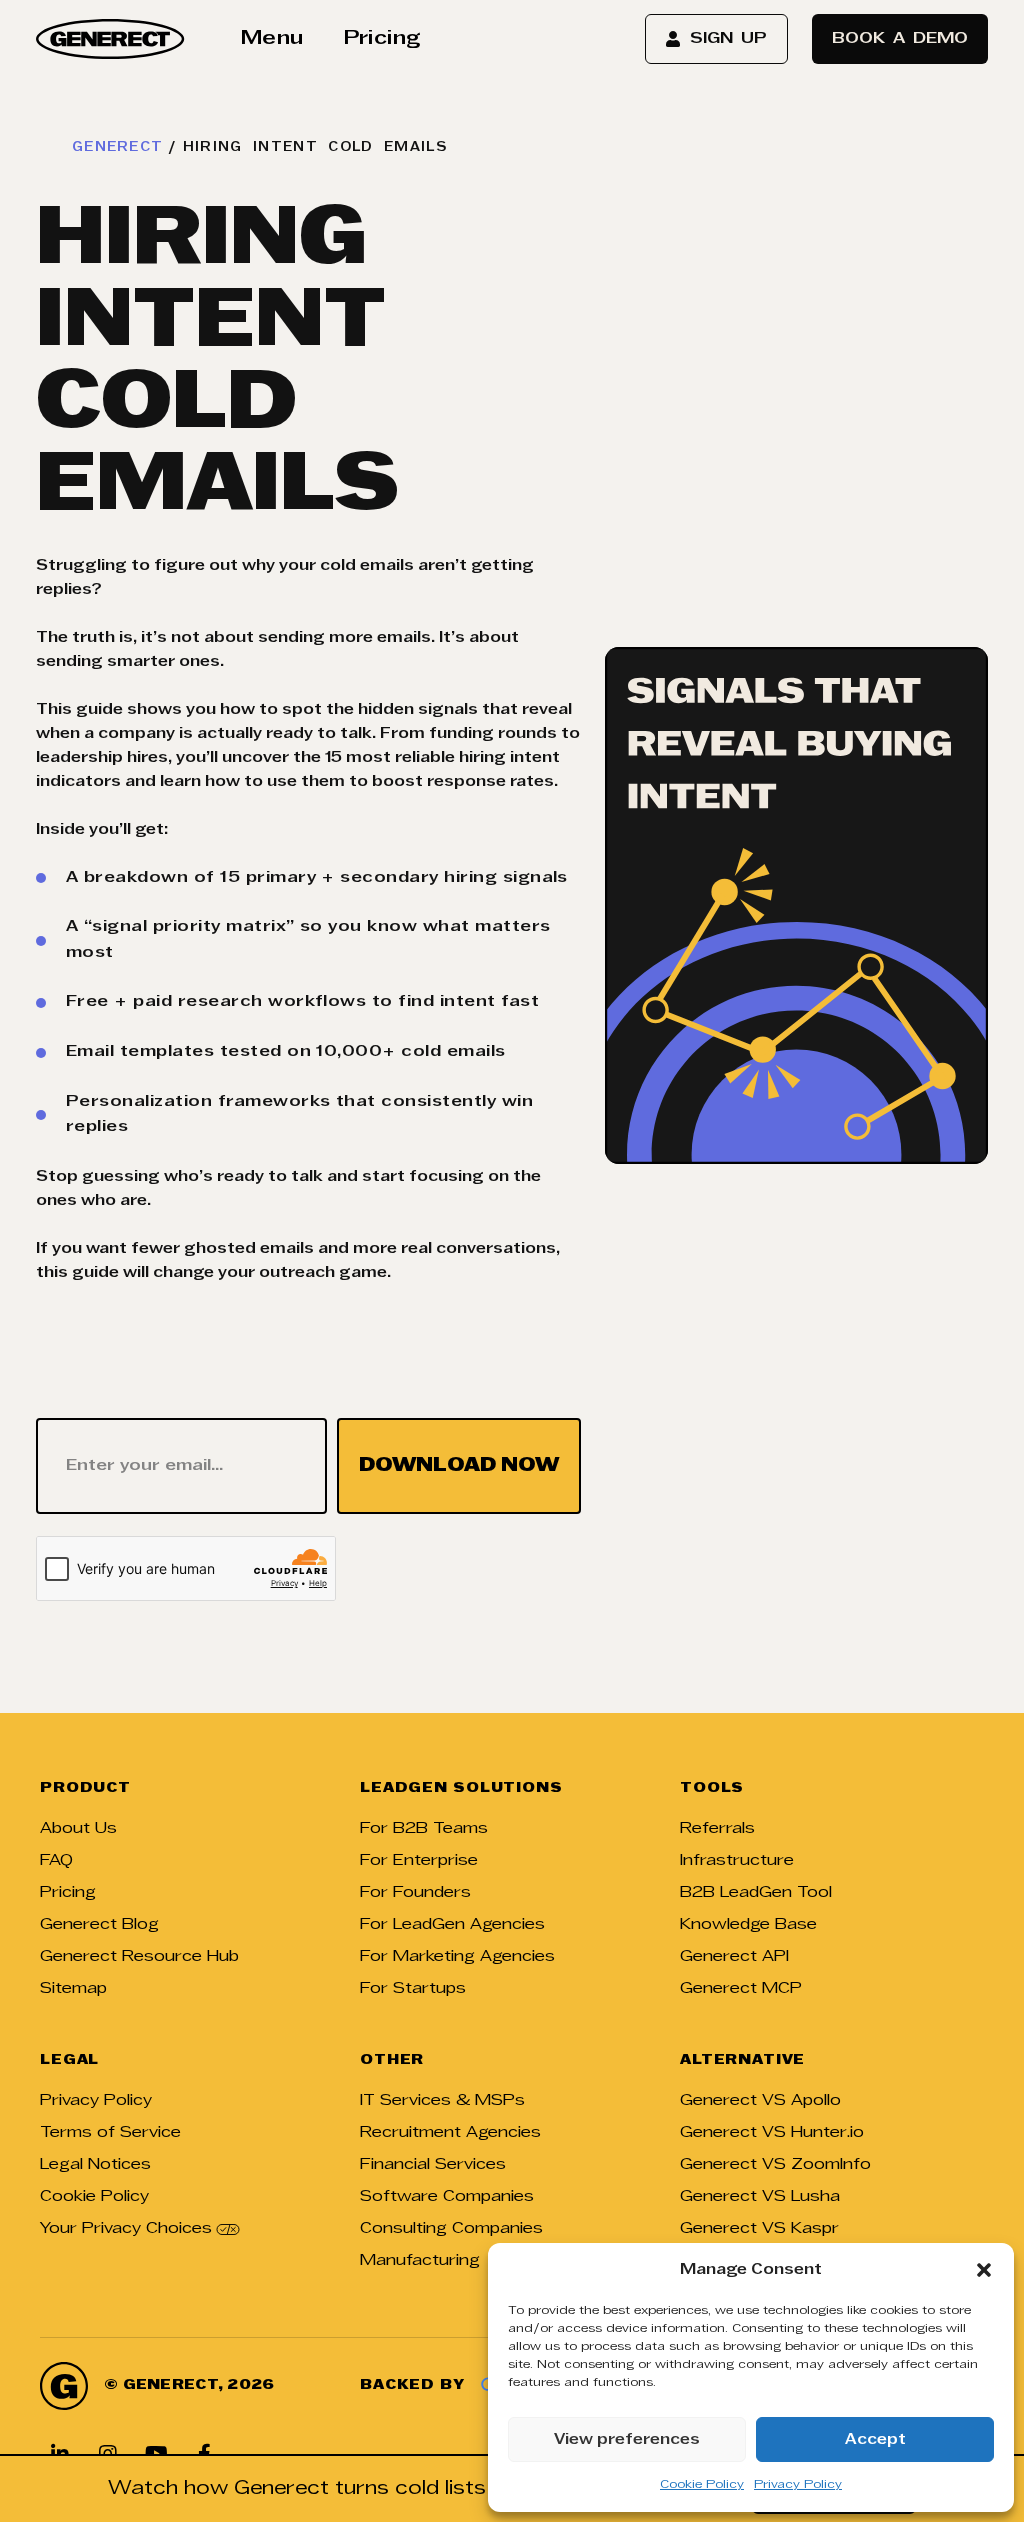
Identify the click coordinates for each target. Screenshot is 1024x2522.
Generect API (734, 1957)
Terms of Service (110, 2133)
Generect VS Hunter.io (772, 2133)
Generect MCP (741, 1989)
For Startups (413, 1989)
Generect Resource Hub (139, 1957)
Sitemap (73, 1989)
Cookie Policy (702, 2485)
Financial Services (433, 2165)
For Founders (415, 1893)
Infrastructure (737, 1861)
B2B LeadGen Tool (756, 1893)
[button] (984, 2270)
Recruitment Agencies (450, 2133)
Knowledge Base (748, 1925)
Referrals (717, 1829)
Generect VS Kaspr (759, 2229)
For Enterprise (419, 1861)
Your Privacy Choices (126, 2229)
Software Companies (447, 2197)
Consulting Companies (451, 2229)
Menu (272, 39)
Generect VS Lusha (760, 2197)
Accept (875, 2440)
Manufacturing (420, 2261)
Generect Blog (99, 1925)
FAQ (56, 1861)
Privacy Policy (798, 2485)
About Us (78, 1829)
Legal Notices (95, 2165)
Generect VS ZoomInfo (775, 2165)
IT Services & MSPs (442, 2101)
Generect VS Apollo (760, 2101)
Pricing (382, 39)
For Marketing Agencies (457, 1957)
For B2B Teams (424, 1829)
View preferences (627, 2440)
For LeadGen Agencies (452, 1925)
